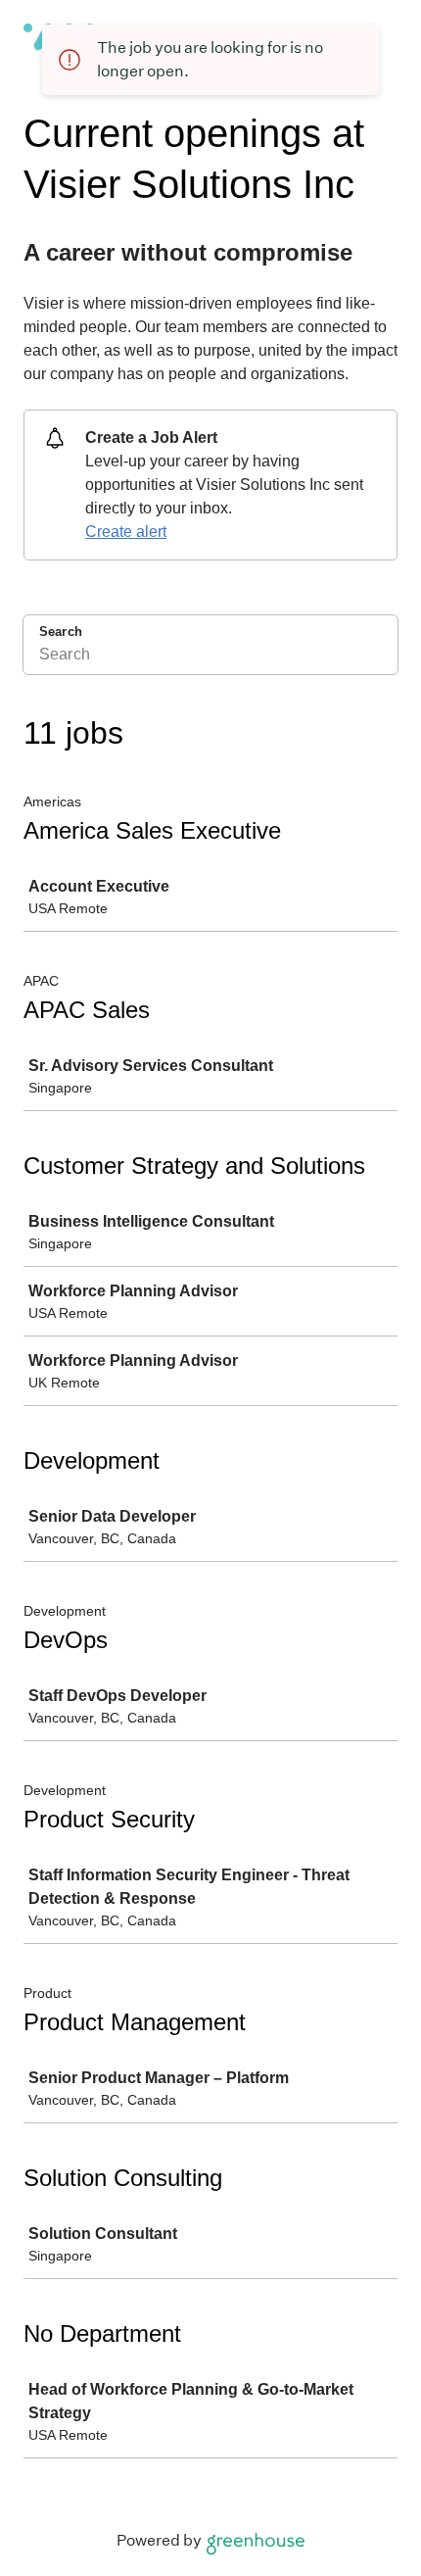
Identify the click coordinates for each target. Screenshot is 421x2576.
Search (61, 632)
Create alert (126, 532)
